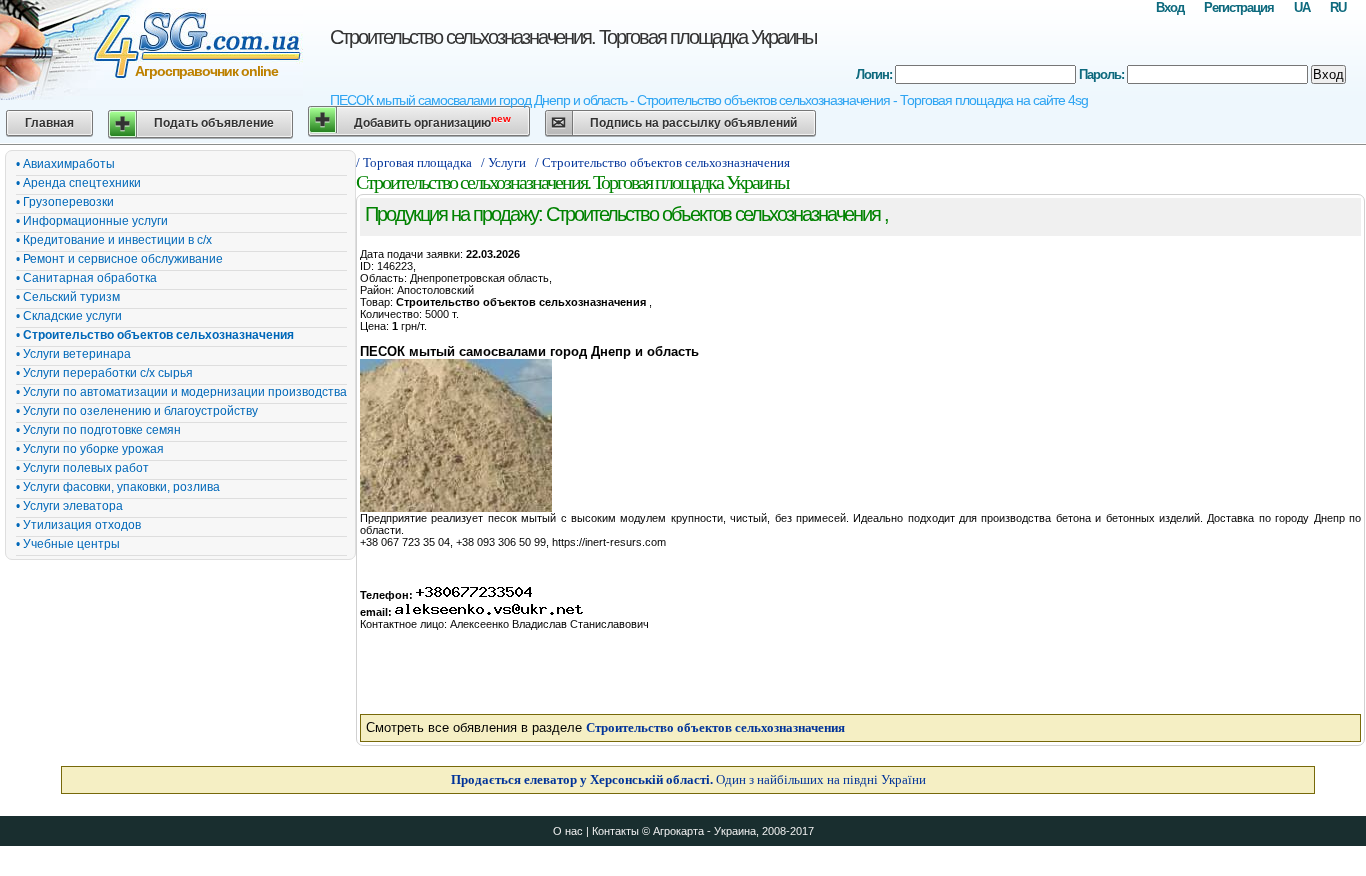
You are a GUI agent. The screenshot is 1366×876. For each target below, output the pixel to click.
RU (1338, 7)
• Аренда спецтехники (78, 183)
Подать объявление (214, 123)
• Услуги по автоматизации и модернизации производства (181, 392)
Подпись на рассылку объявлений (693, 123)
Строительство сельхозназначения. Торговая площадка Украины (573, 37)
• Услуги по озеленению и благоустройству (137, 411)
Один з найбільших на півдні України (688, 779)
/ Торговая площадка (414, 162)
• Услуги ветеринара (73, 354)
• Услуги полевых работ (82, 468)
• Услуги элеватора (69, 506)
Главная (49, 123)
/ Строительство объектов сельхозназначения (664, 162)
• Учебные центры (68, 544)
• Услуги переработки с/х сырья (104, 373)
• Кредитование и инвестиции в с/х (114, 240)
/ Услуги (503, 162)
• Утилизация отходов (78, 525)
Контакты (615, 831)
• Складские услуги (69, 316)
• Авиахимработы (65, 164)
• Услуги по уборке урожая (90, 449)
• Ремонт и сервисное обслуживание (119, 259)
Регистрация (1239, 7)
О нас (568, 831)
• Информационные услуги (92, 221)
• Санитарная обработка (86, 278)
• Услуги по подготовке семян (98, 430)
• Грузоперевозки (65, 202)
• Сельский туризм (68, 297)
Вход (1170, 7)
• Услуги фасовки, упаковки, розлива (118, 487)
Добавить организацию (432, 121)
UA (1302, 7)
